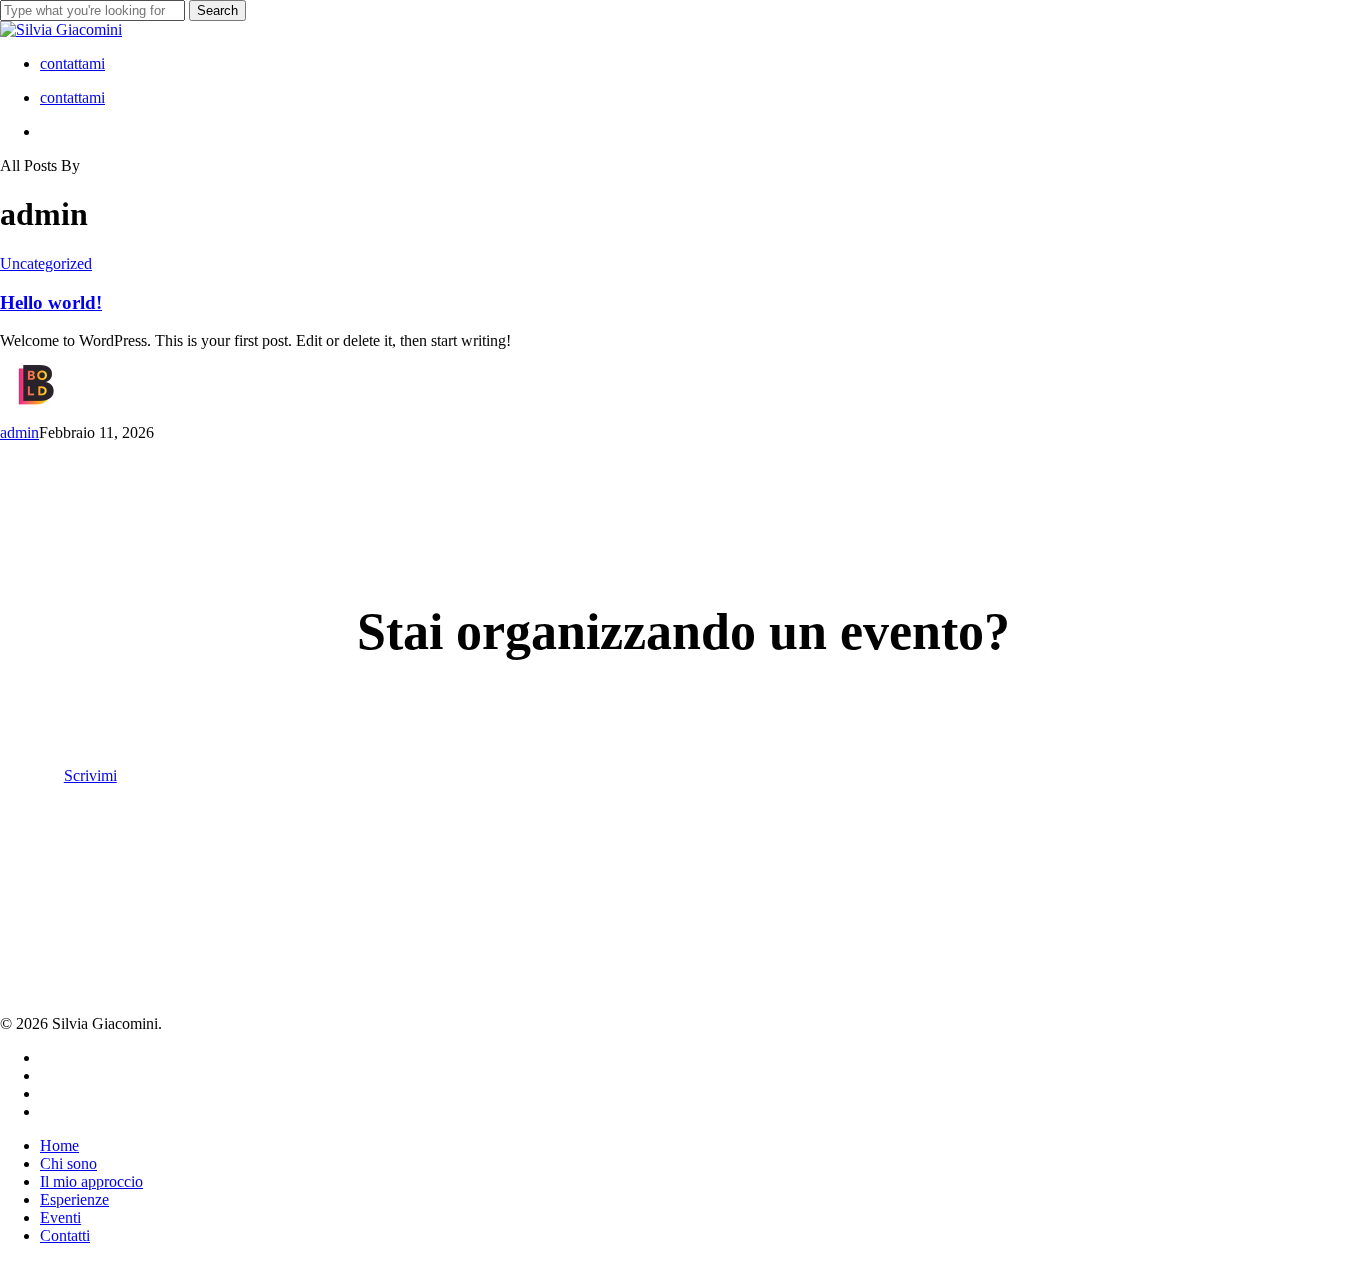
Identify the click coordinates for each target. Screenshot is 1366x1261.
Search (217, 10)
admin (19, 432)
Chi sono (68, 1163)
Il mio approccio (91, 1181)
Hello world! (51, 302)
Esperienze (74, 1199)
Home (59, 1145)
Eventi (60, 1217)
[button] (100, 775)
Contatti (65, 1235)
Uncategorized (46, 263)
